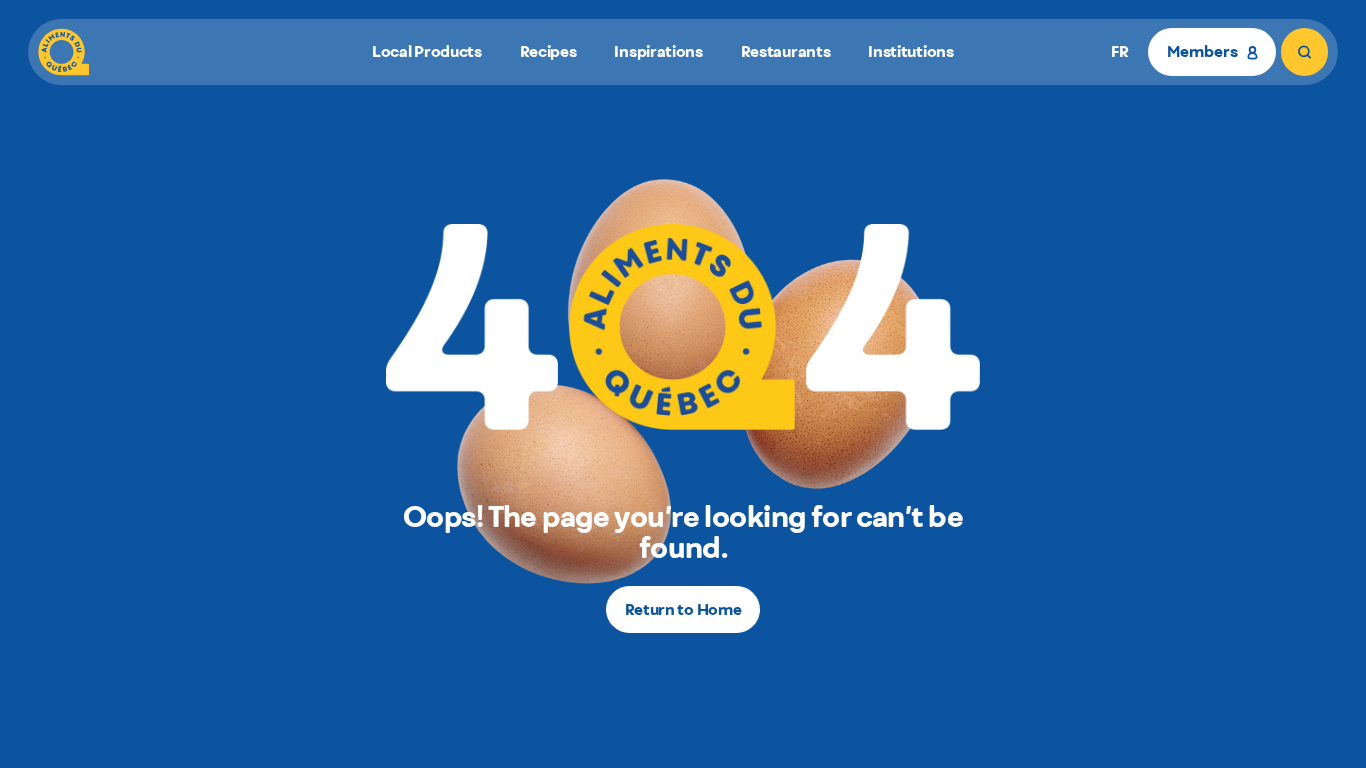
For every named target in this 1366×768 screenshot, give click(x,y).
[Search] (1304, 51)
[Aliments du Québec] (63, 51)
